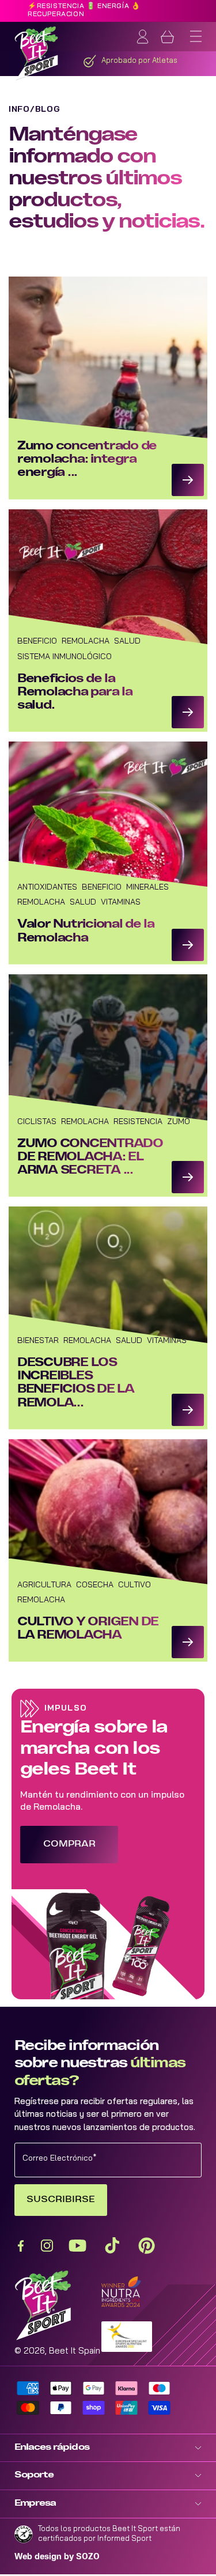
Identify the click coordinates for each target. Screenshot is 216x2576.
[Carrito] (167, 37)
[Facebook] (20, 2246)
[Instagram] (47, 2246)
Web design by (57, 2557)
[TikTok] (112, 2246)
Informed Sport (124, 2539)
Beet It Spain (75, 2352)
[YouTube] (77, 2246)
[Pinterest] (147, 2246)
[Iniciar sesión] (143, 37)
